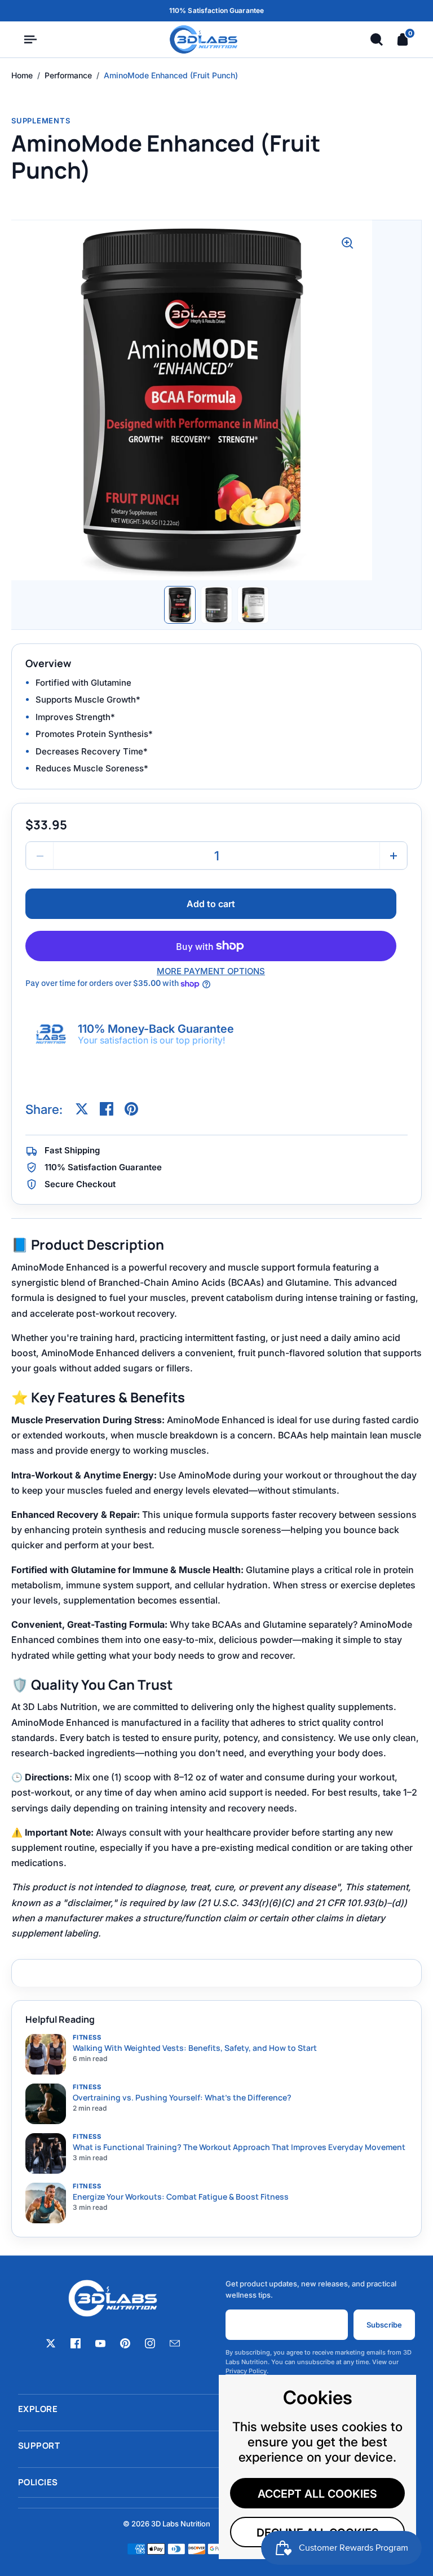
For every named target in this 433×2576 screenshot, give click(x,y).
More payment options (211, 971)
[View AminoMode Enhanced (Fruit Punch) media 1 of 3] (180, 605)
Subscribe (384, 2325)
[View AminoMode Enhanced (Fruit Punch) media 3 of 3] (253, 605)
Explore (216, 2409)
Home (22, 75)
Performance (68, 75)
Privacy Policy (246, 2371)
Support (216, 2446)
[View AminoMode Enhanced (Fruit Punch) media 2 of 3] (216, 605)
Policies (216, 2482)
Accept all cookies (317, 2494)
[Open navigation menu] (30, 39)
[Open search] (377, 39)
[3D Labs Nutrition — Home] (204, 39)
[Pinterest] (125, 2343)
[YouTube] (100, 2343)
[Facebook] (76, 2343)
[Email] (175, 2343)
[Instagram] (150, 2343)
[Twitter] (51, 2343)
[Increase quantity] (393, 856)
